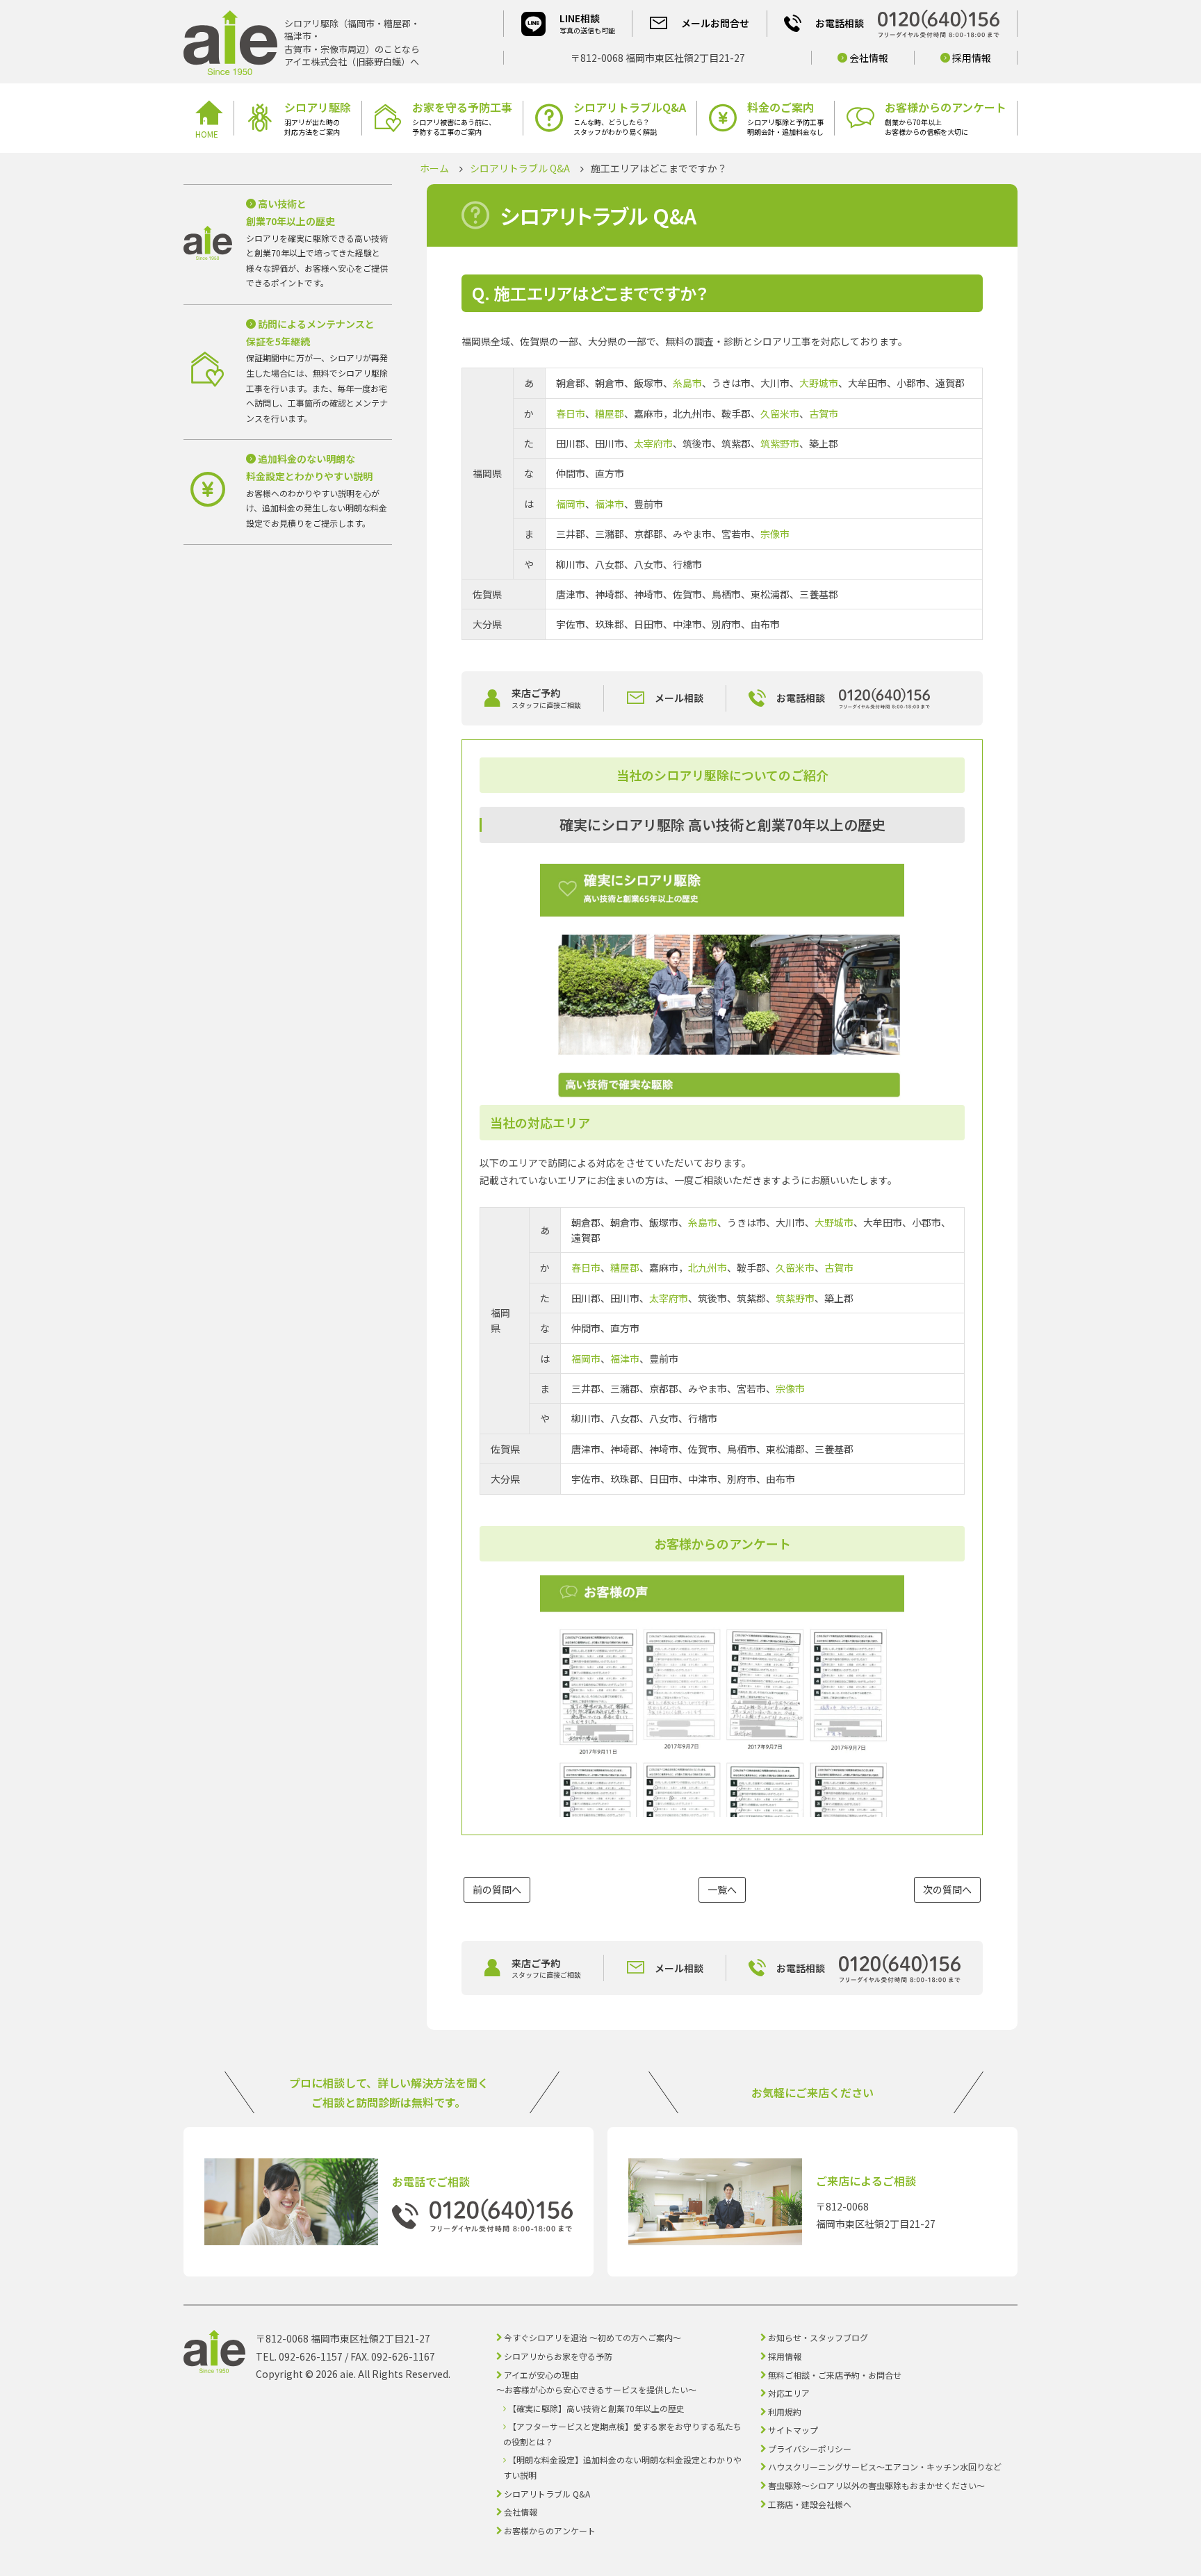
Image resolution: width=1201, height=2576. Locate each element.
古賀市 (824, 413)
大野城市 (819, 383)
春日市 (571, 413)
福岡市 (571, 504)
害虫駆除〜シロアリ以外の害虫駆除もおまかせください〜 (876, 2485)
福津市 (610, 504)
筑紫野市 (780, 443)
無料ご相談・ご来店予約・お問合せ (835, 2375)
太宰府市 (653, 443)
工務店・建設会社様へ (810, 2504)
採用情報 (971, 58)
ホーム (434, 168)
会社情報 (868, 58)
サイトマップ (793, 2430)
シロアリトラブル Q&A (520, 168)
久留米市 (780, 413)
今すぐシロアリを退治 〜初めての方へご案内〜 (593, 2337)
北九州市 (708, 1268)
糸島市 (687, 383)
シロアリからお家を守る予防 (558, 2356)
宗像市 (775, 534)
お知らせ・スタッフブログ (818, 2337)
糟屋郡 (610, 413)
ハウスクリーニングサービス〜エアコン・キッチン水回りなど (885, 2467)
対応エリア (789, 2393)
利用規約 (785, 2412)
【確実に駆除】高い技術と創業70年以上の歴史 (596, 2408)
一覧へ (722, 1889)
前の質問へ (497, 1889)
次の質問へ (947, 1889)
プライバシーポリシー (810, 2448)
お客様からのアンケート (550, 2530)
